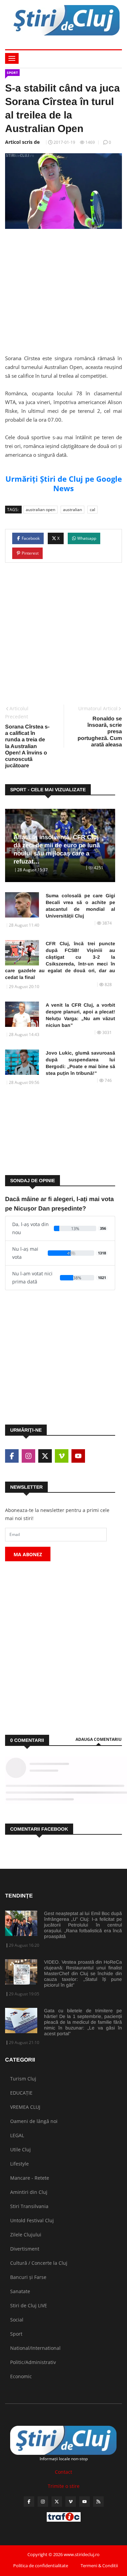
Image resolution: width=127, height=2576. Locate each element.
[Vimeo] (71, 2502)
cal (92, 510)
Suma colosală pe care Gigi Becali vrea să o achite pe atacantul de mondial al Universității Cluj (80, 906)
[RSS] (98, 2502)
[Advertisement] (63, 288)
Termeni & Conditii (99, 2566)
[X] (57, 2502)
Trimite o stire (64, 2486)
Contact (63, 2472)
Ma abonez (28, 1554)
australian (72, 510)
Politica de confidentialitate (41, 2566)
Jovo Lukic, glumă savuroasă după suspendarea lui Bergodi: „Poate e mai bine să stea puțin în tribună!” (80, 1063)
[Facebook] (29, 2502)
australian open (40, 510)
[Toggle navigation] (12, 58)
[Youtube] (84, 2502)
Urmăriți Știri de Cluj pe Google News (64, 483)
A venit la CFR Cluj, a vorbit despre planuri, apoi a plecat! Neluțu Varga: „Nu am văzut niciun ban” (80, 1015)
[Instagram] (43, 2502)
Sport (12, 73)
